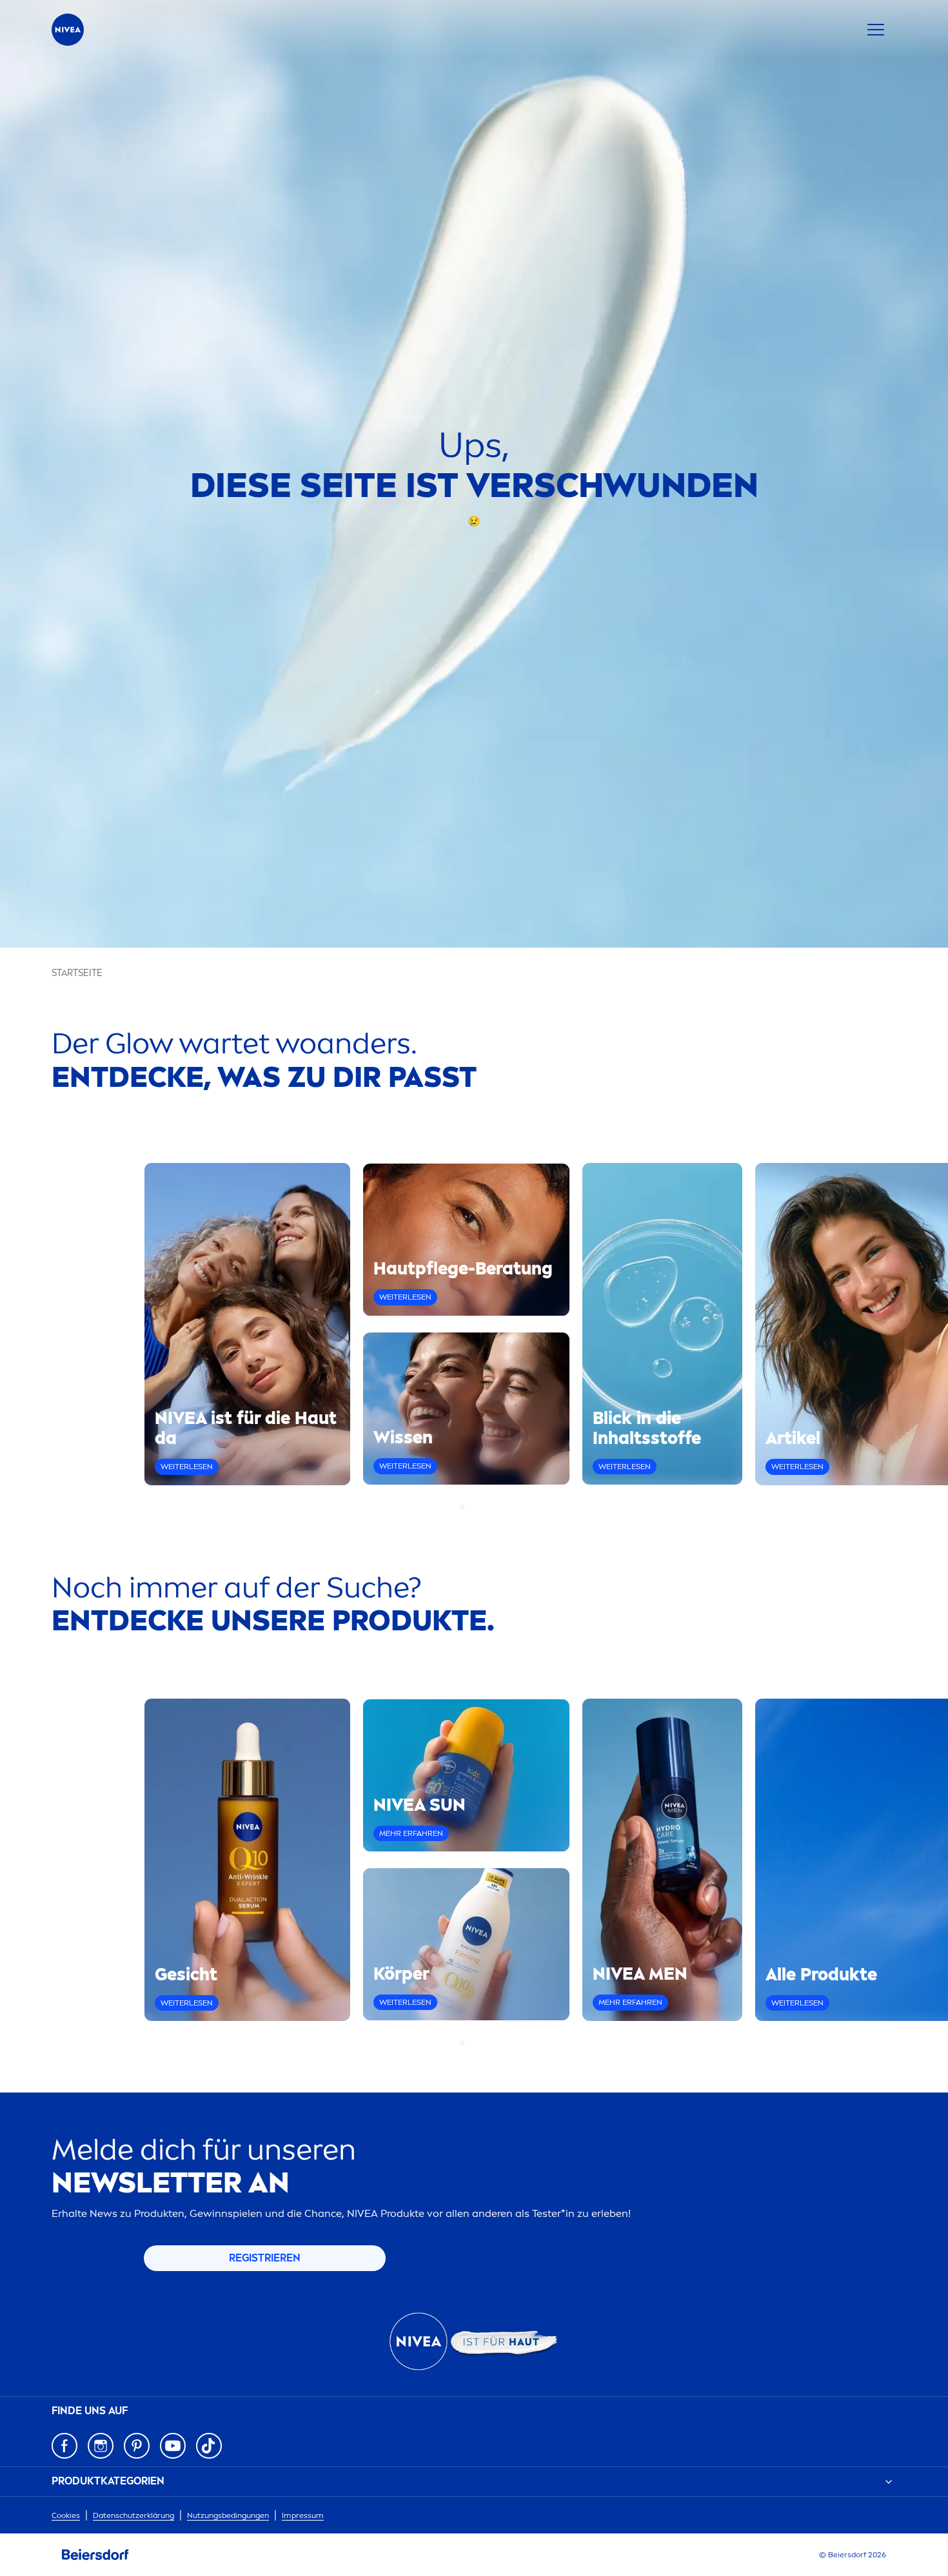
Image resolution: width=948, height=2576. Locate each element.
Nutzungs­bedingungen (228, 2515)
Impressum (303, 2515)
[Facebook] (64, 2446)
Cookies (66, 2515)
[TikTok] (209, 2446)
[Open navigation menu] (876, 30)
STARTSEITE (77, 973)
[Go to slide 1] (462, 1507)
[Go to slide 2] (470, 1507)
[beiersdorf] (95, 2555)
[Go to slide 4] (486, 1507)
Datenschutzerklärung (133, 2515)
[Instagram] (101, 2446)
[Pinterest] (137, 2446)
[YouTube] (173, 2446)
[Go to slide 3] (478, 1507)
